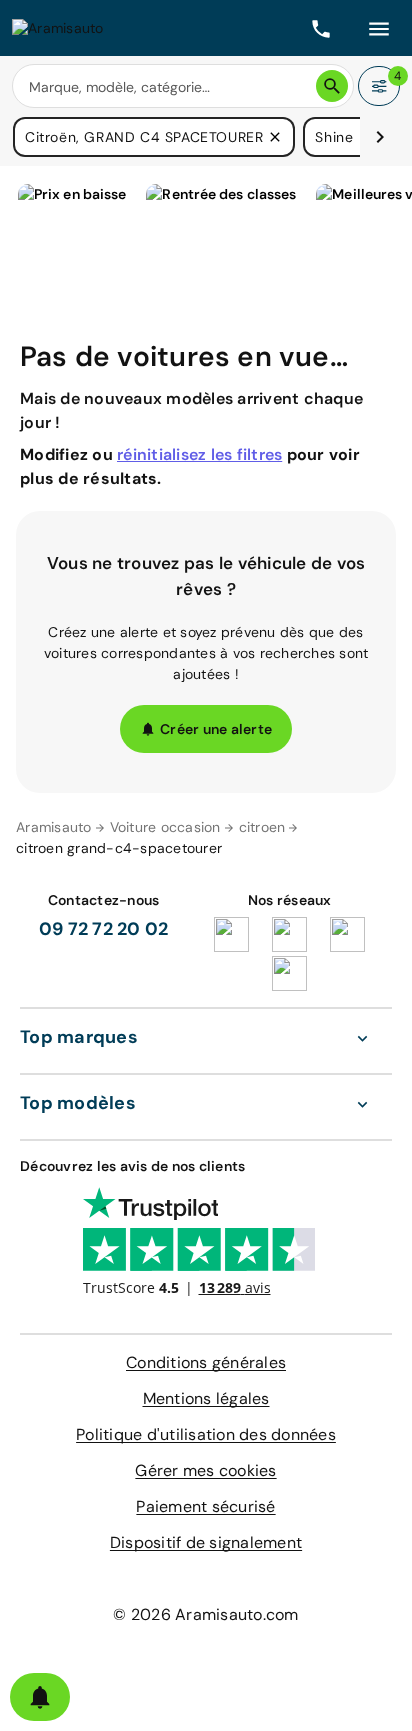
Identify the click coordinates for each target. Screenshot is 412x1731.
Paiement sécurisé (205, 1506)
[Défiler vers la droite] (380, 137)
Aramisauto (54, 827)
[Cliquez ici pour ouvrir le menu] (379, 28)
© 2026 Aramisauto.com (205, 1614)
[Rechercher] (332, 86)
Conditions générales (206, 1362)
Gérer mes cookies (205, 1470)
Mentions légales (206, 1398)
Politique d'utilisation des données (206, 1434)
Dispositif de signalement (206, 1542)
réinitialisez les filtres (199, 454)
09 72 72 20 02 (104, 929)
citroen (262, 827)
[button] (275, 137)
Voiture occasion (165, 827)
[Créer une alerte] (40, 1697)
